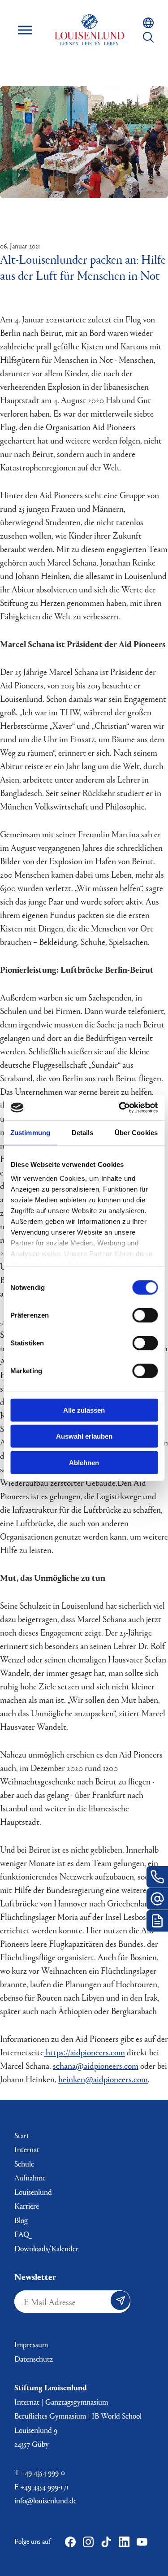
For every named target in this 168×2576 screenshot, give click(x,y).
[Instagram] (88, 2542)
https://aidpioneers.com (84, 2052)
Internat (27, 2149)
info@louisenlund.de (45, 2500)
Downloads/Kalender (46, 2248)
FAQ (22, 2234)
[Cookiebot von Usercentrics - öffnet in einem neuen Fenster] (120, 1108)
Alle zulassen (84, 1410)
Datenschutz (34, 2359)
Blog (21, 2220)
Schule (24, 2164)
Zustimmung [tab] (30, 1132)
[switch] (145, 1315)
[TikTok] (106, 2542)
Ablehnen (84, 1462)
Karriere (27, 2206)
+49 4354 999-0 (43, 2472)
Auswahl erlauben (84, 1436)
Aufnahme (30, 2178)
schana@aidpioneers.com (96, 2065)
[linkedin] (124, 2542)
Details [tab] (83, 1132)
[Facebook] (70, 2542)
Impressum (31, 2344)
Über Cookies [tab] (136, 1132)
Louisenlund (90, 30)
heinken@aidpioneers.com (103, 2079)
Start (22, 2135)
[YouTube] (142, 2542)
